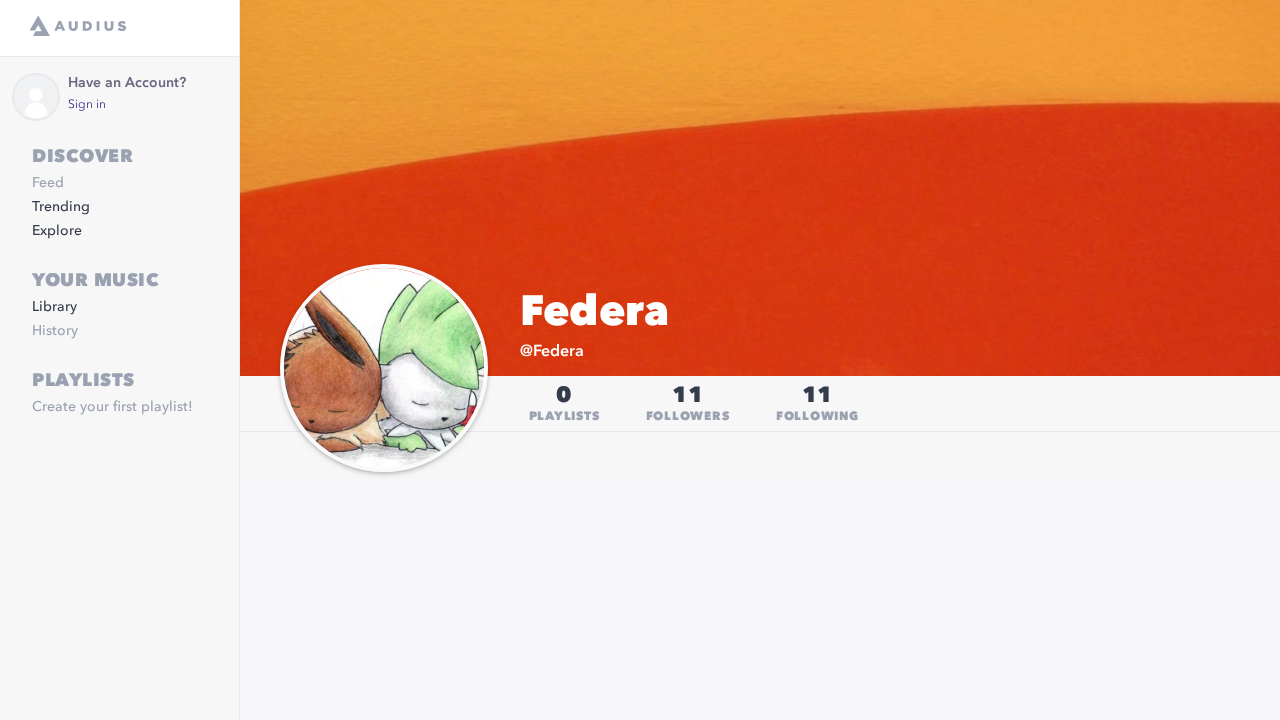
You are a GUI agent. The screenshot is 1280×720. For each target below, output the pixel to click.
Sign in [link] (87, 105)
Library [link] (54, 307)
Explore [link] (57, 231)
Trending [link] (61, 207)
